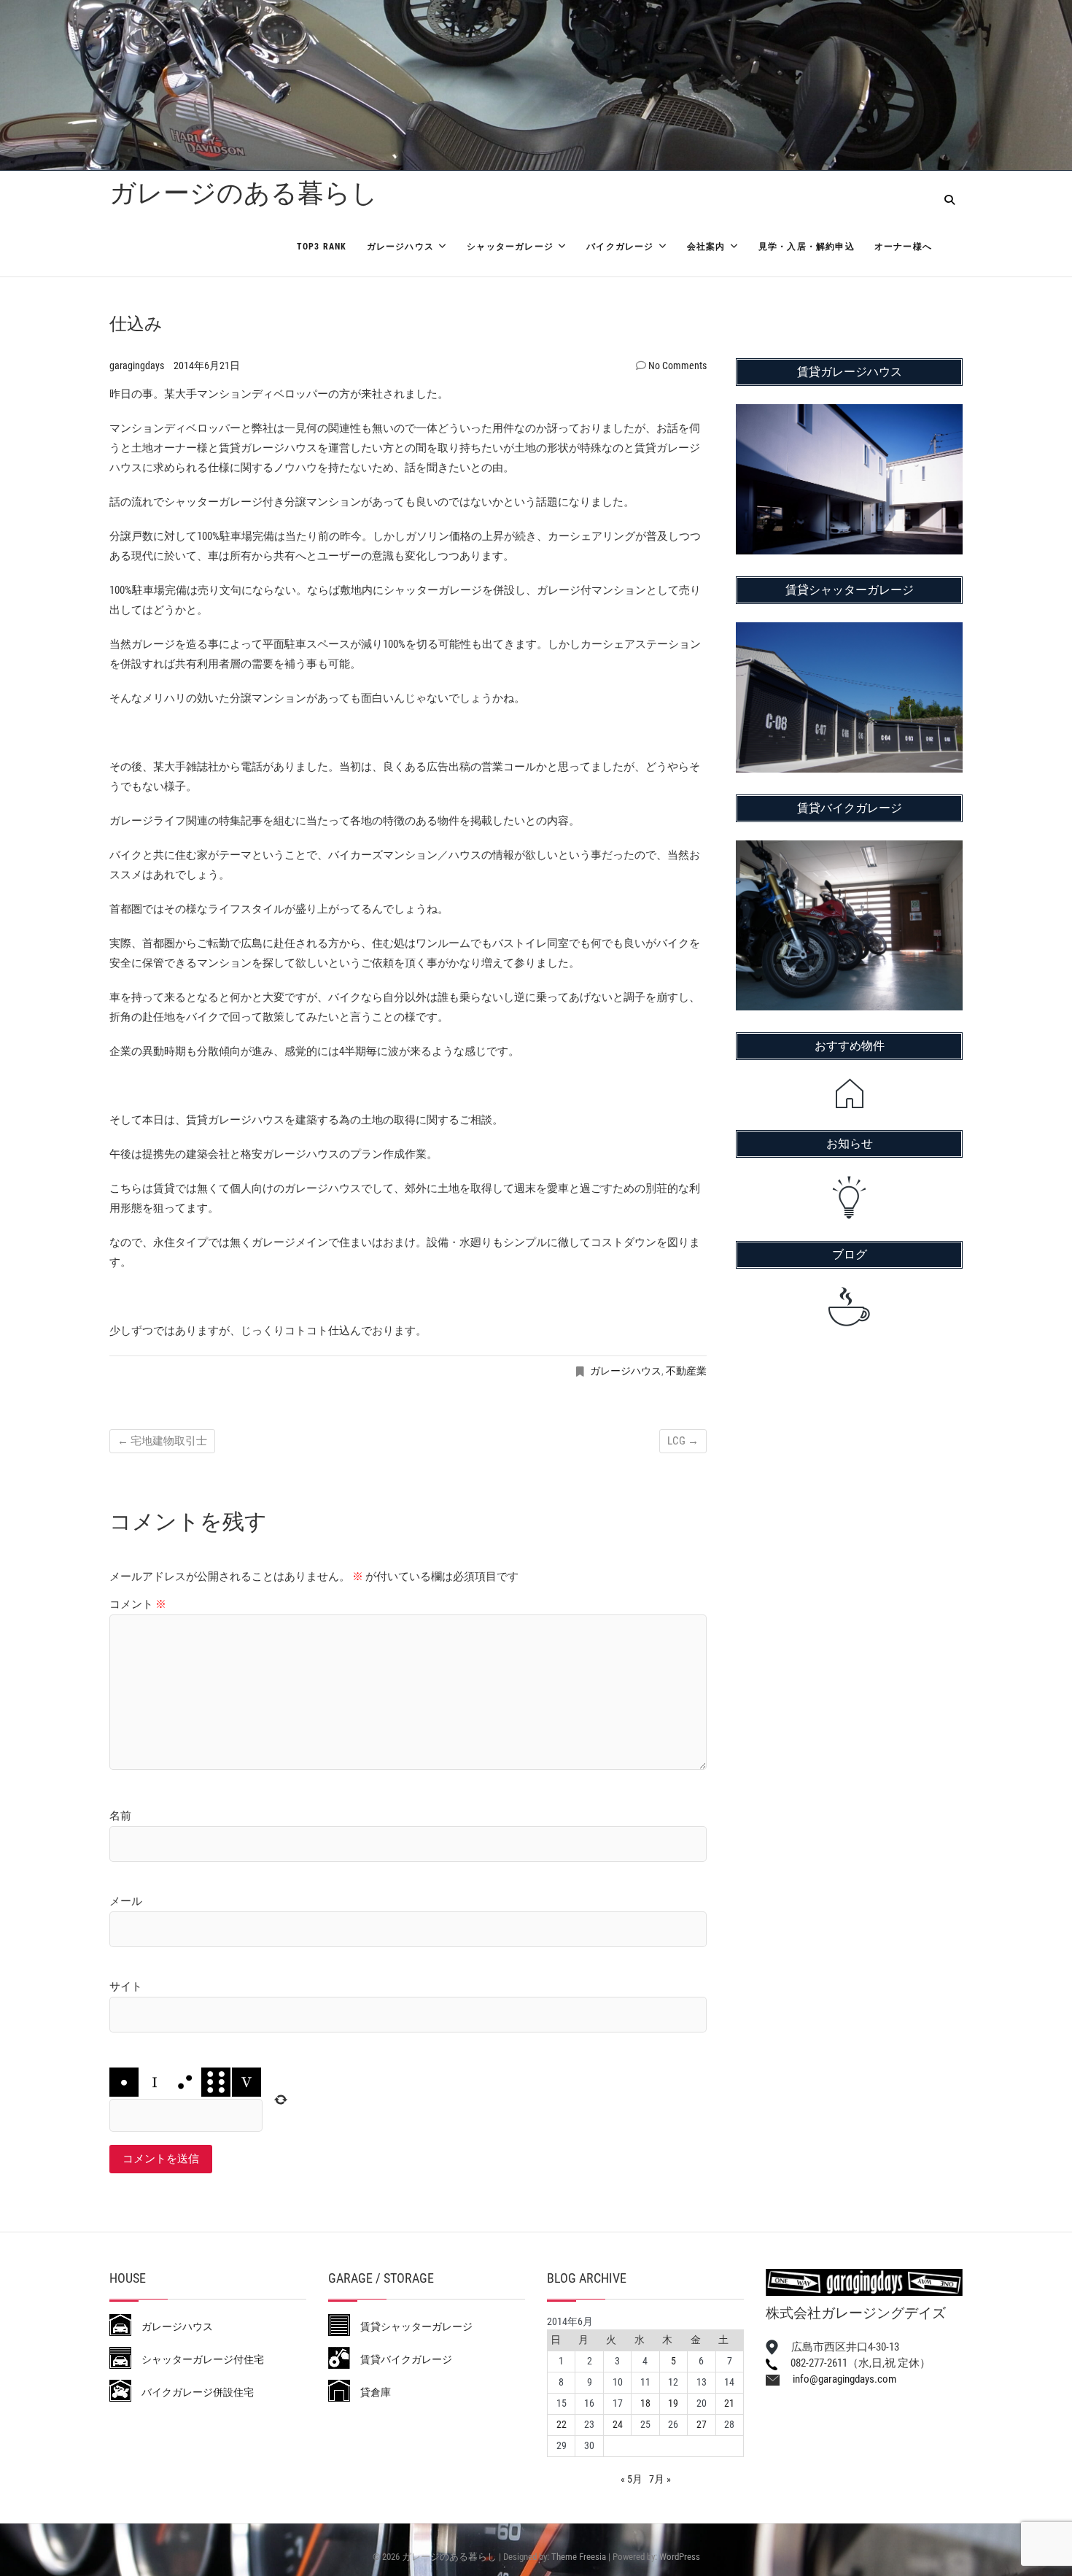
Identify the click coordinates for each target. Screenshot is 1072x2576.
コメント (138, 1604)
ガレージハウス (400, 247)
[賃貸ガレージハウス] (849, 414)
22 (562, 2424)
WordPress (680, 2557)
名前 (120, 1816)
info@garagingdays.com (838, 2379)
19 (673, 2403)
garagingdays (138, 365)
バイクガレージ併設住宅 (193, 2392)
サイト (126, 1987)
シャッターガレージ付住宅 (198, 2359)
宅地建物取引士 (162, 1441)
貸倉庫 (370, 2392)
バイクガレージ (620, 247)
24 (618, 2424)
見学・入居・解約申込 (807, 247)
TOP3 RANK (322, 247)
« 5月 (632, 2479)
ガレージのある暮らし (244, 193)
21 (729, 2403)
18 (645, 2403)
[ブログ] (849, 1307)
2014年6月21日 (207, 365)
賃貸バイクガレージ (401, 2359)
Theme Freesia (579, 2557)
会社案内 (706, 247)
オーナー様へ (903, 247)
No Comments (677, 365)
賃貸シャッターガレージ (411, 2326)
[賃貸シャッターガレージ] (849, 632)
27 (702, 2424)
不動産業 (686, 1371)
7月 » (660, 2479)
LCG (683, 1441)
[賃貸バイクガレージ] (849, 850)
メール (126, 1901)
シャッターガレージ (510, 247)
